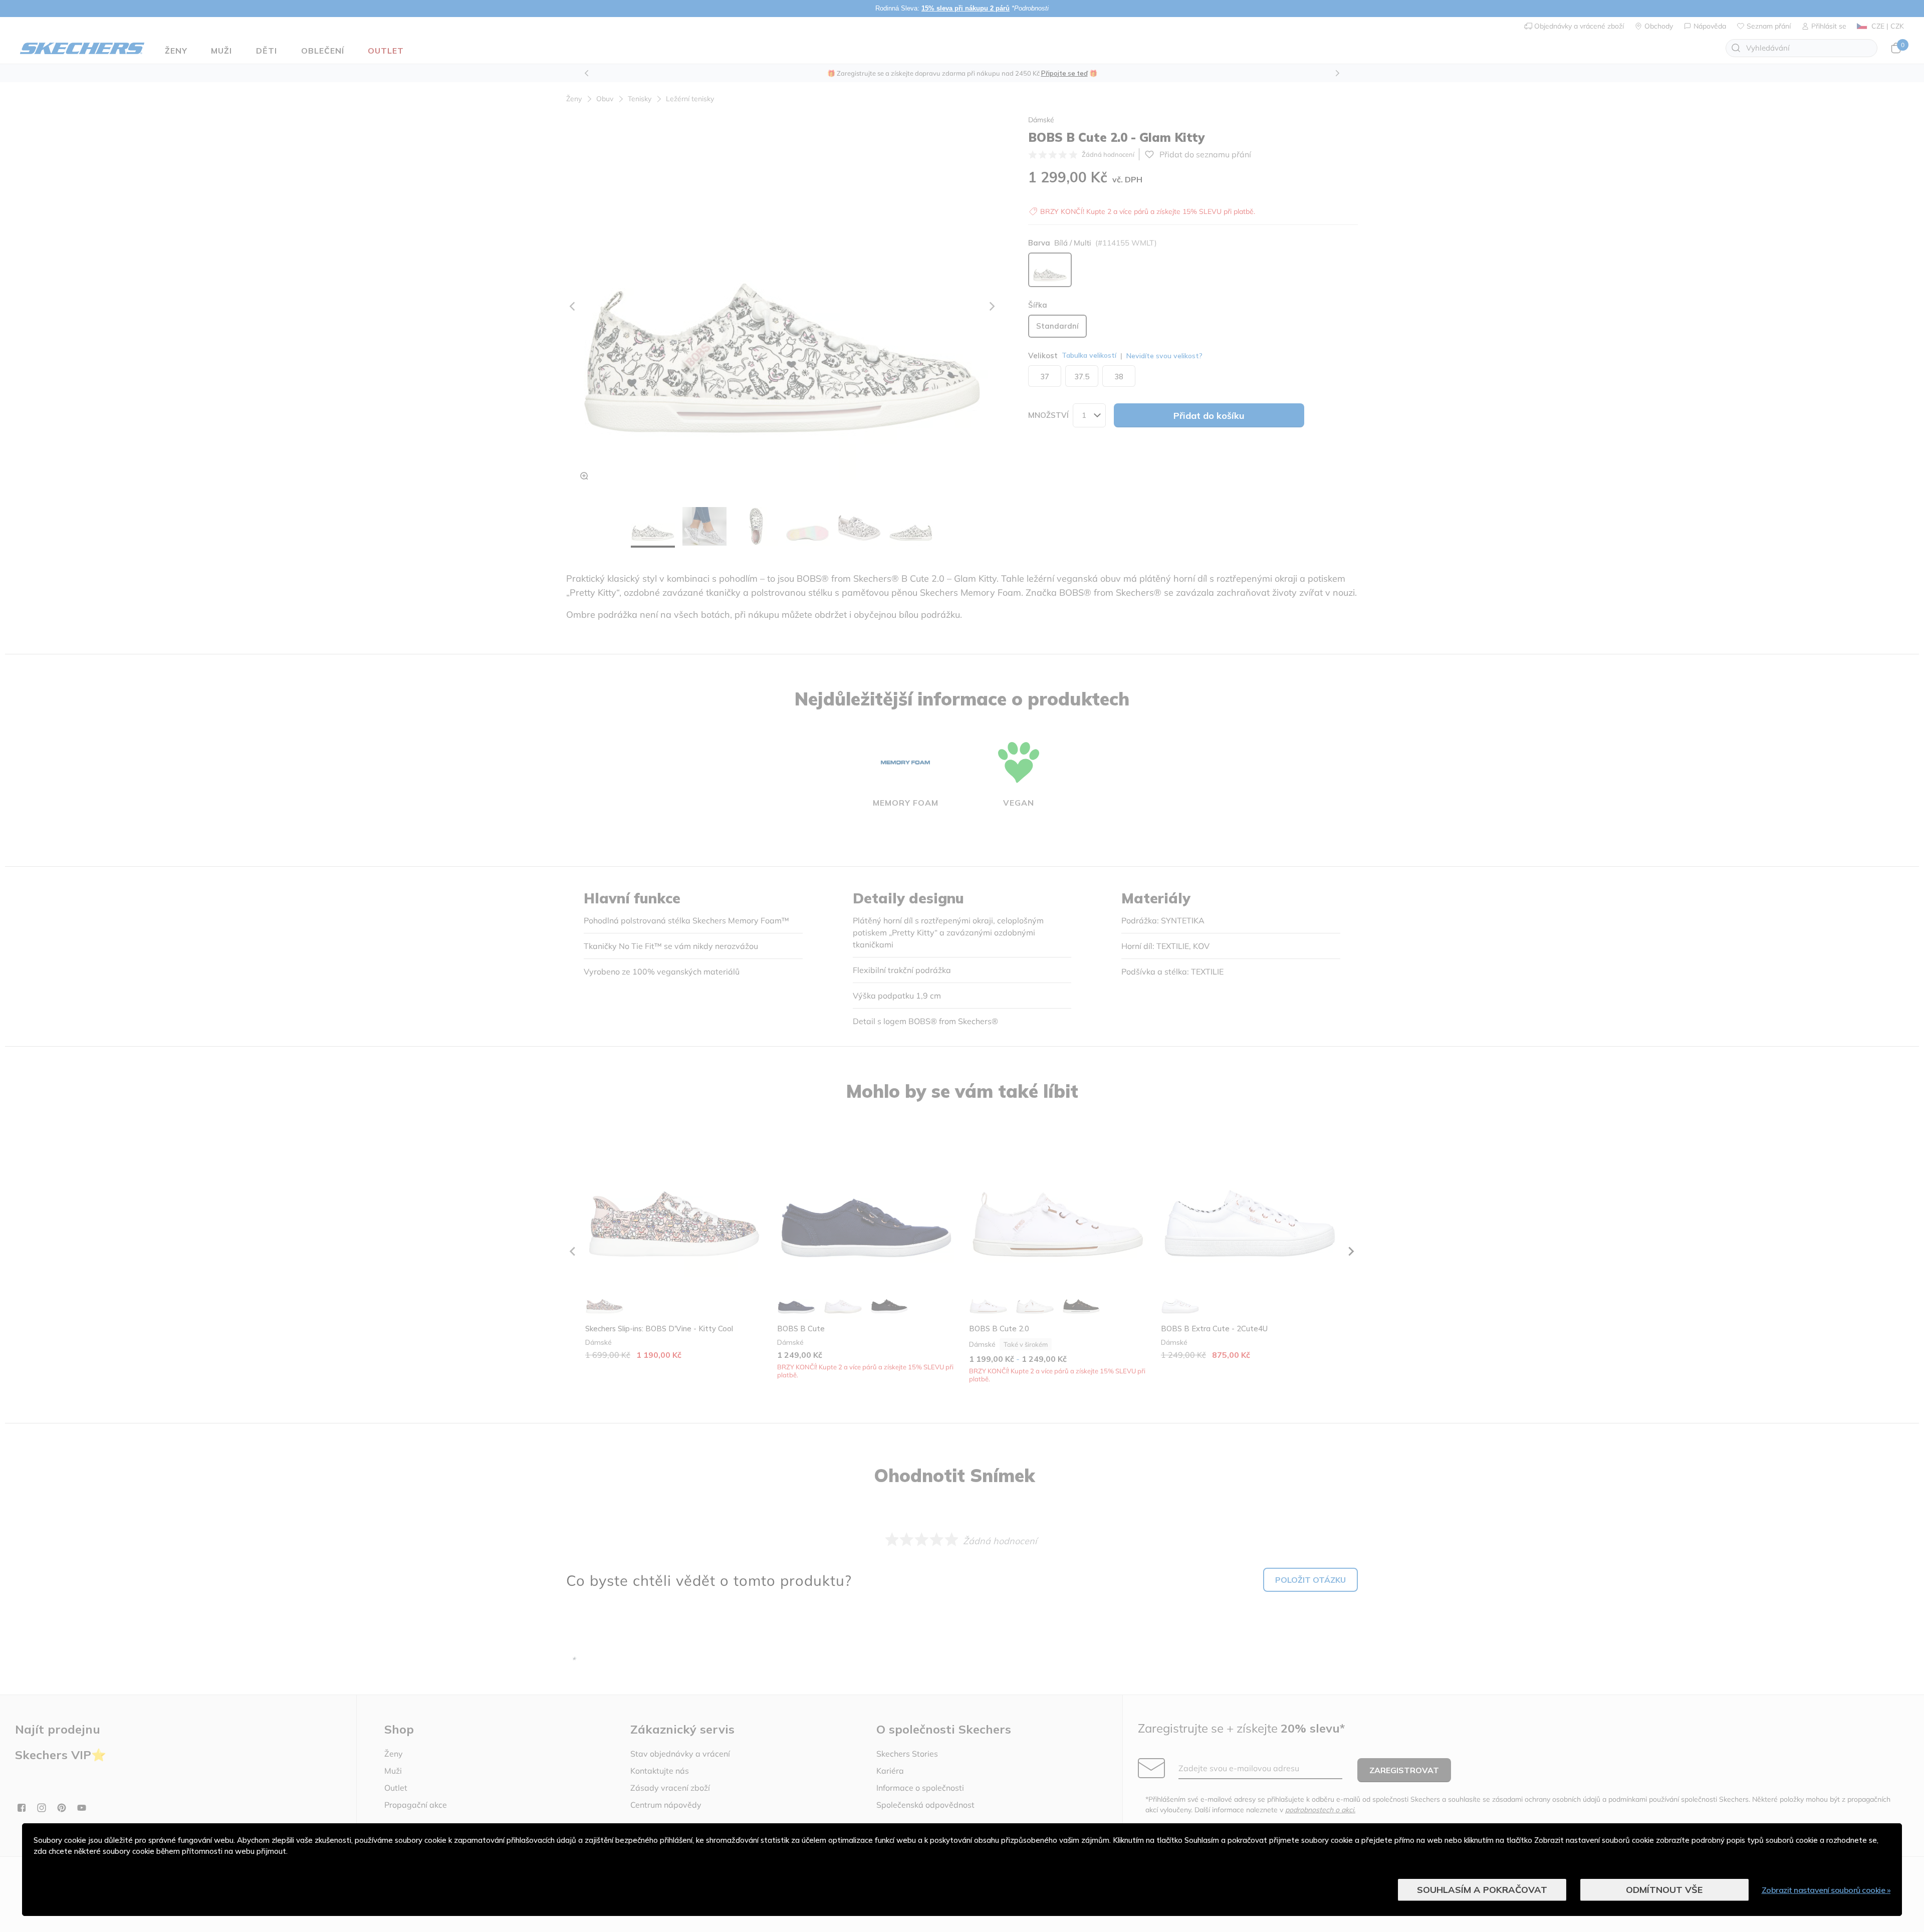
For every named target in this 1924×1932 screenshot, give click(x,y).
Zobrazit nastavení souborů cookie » (1826, 1890)
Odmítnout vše (1664, 1890)
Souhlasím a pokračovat (1482, 1890)
